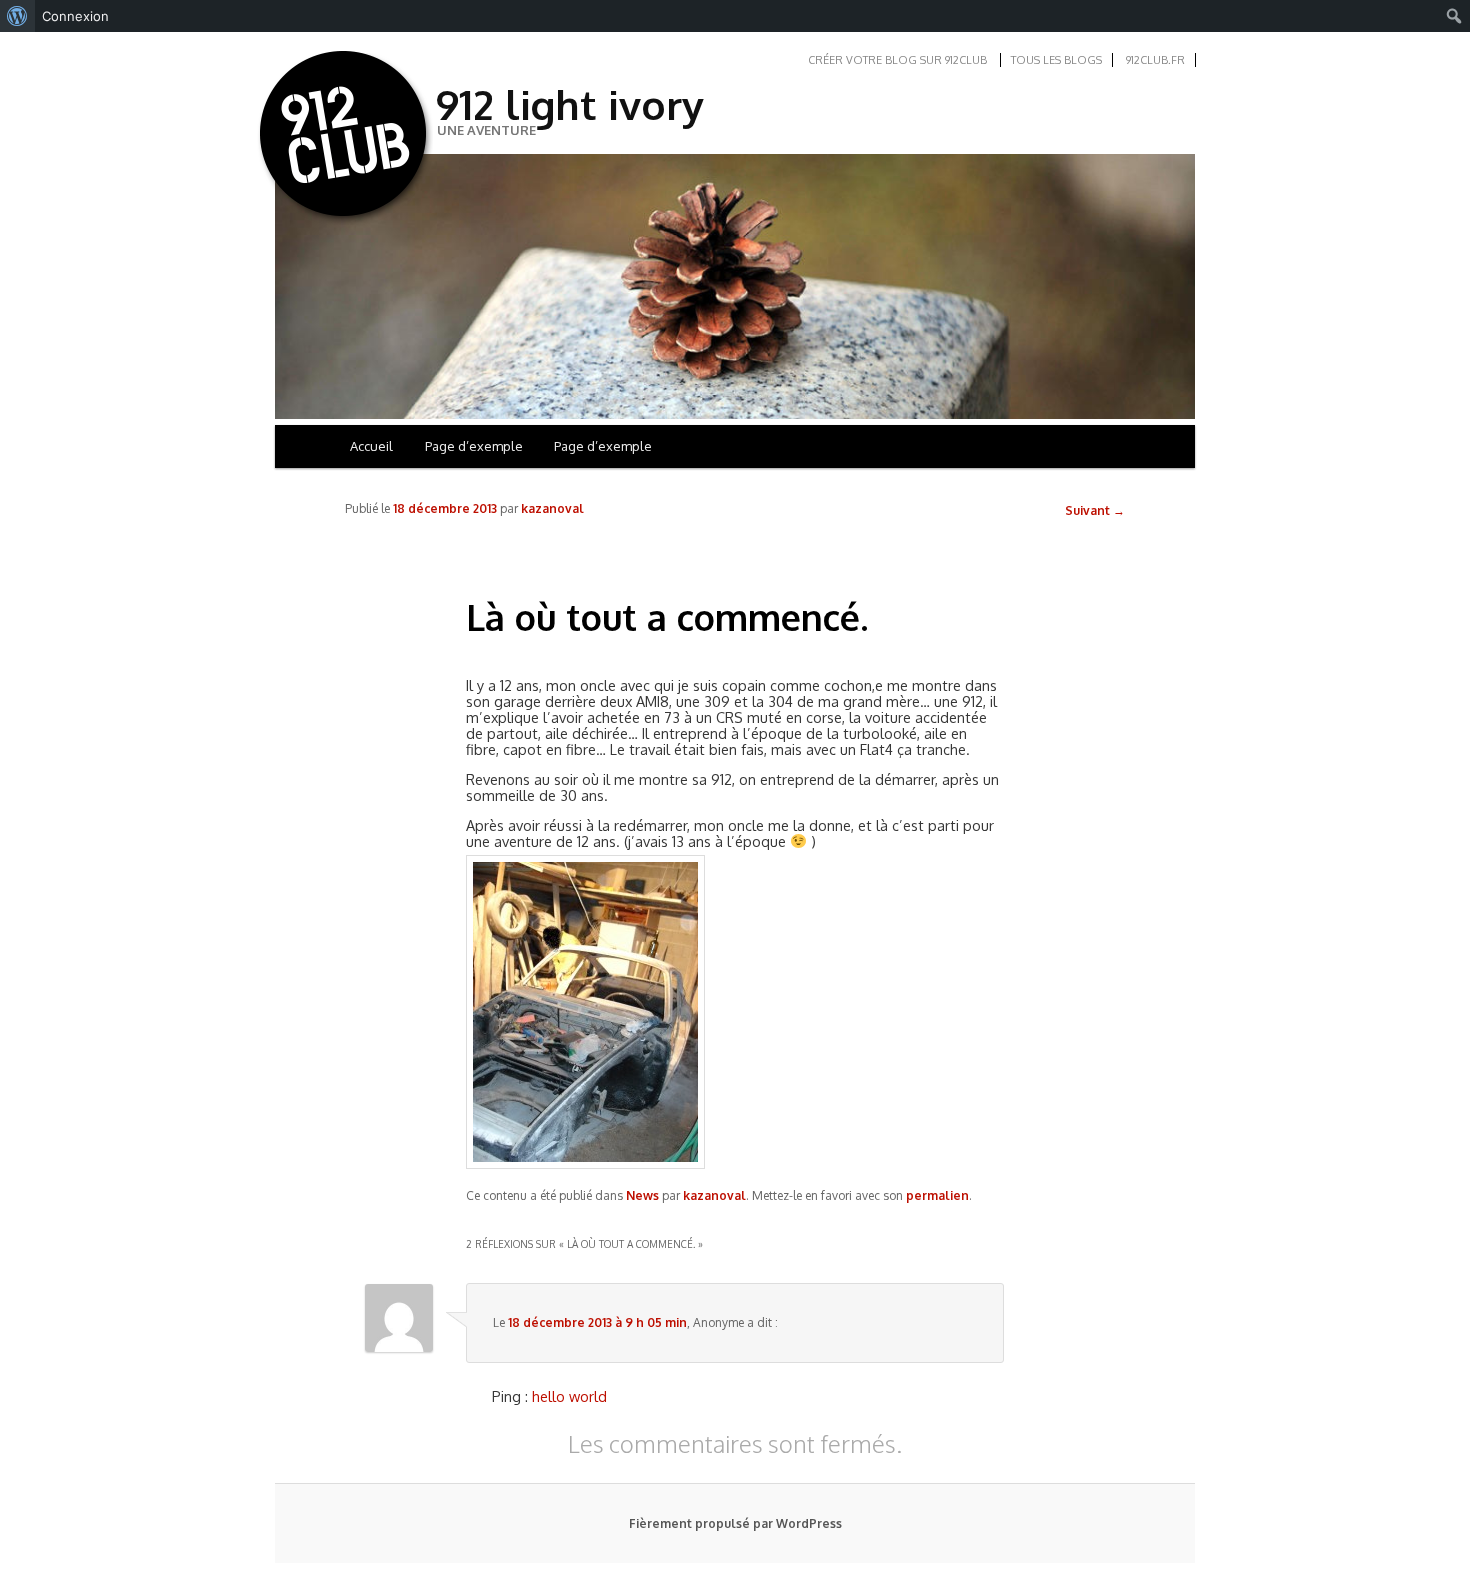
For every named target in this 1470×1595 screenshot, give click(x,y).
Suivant (1095, 510)
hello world (569, 1396)
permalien (937, 1195)
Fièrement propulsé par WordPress (735, 1523)
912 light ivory (569, 104)
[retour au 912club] (345, 138)
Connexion (75, 16)
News (642, 1195)
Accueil (371, 446)
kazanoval (552, 508)
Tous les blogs (1056, 60)
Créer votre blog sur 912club (897, 60)
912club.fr (1155, 60)
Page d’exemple (474, 446)
